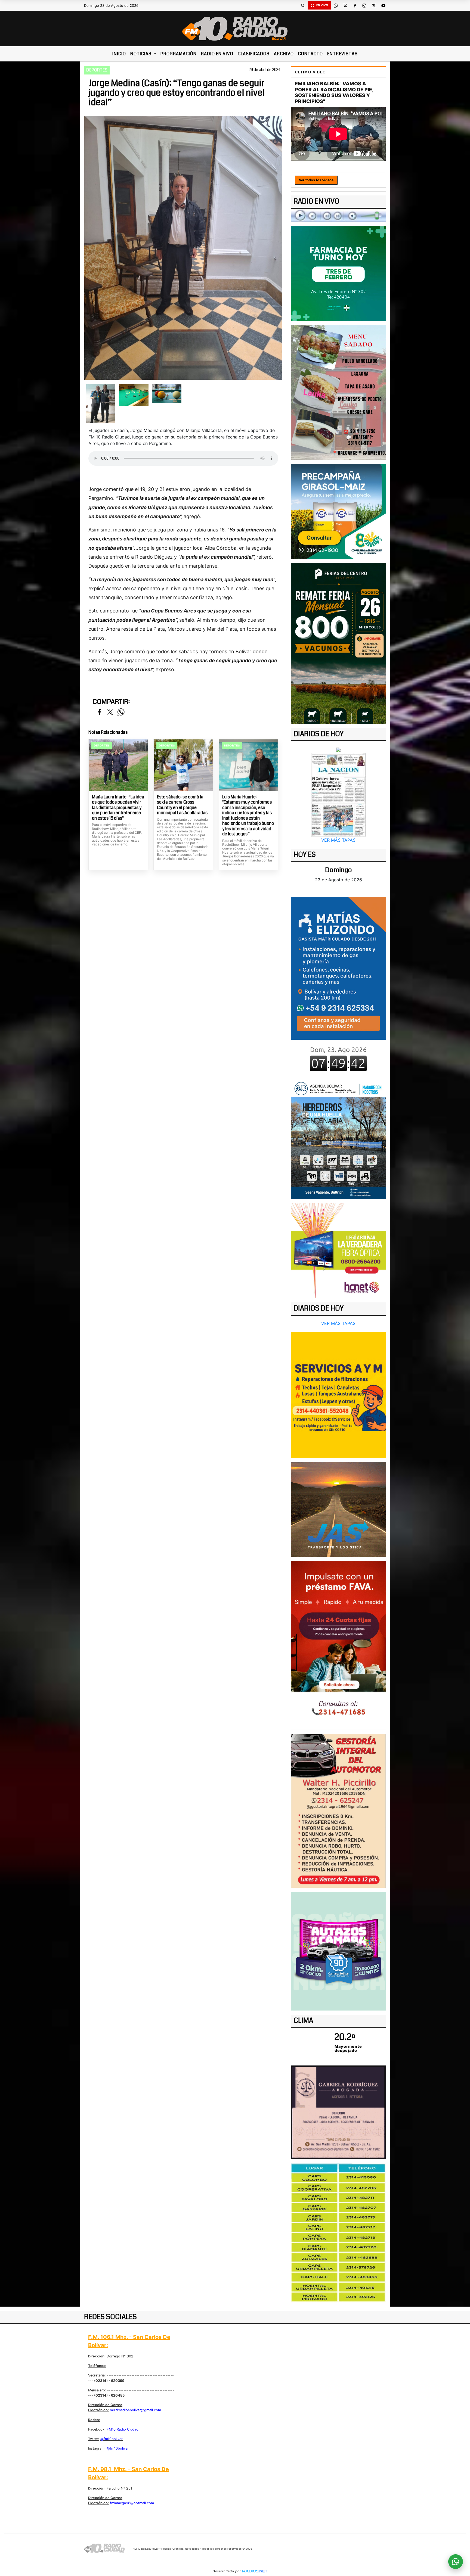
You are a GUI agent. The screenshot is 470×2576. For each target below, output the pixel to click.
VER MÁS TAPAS (338, 840)
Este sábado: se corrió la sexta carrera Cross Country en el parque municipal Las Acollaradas (182, 805)
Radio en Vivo (217, 54)
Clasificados (254, 54)
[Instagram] (364, 5)
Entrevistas (342, 54)
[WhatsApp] (336, 5)
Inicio (119, 54)
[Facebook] (355, 5)
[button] (303, 5)
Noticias (141, 54)
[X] (345, 5)
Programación (179, 54)
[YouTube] (383, 5)
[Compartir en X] (110, 712)
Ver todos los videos (316, 180)
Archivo (284, 54)
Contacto (310, 54)
